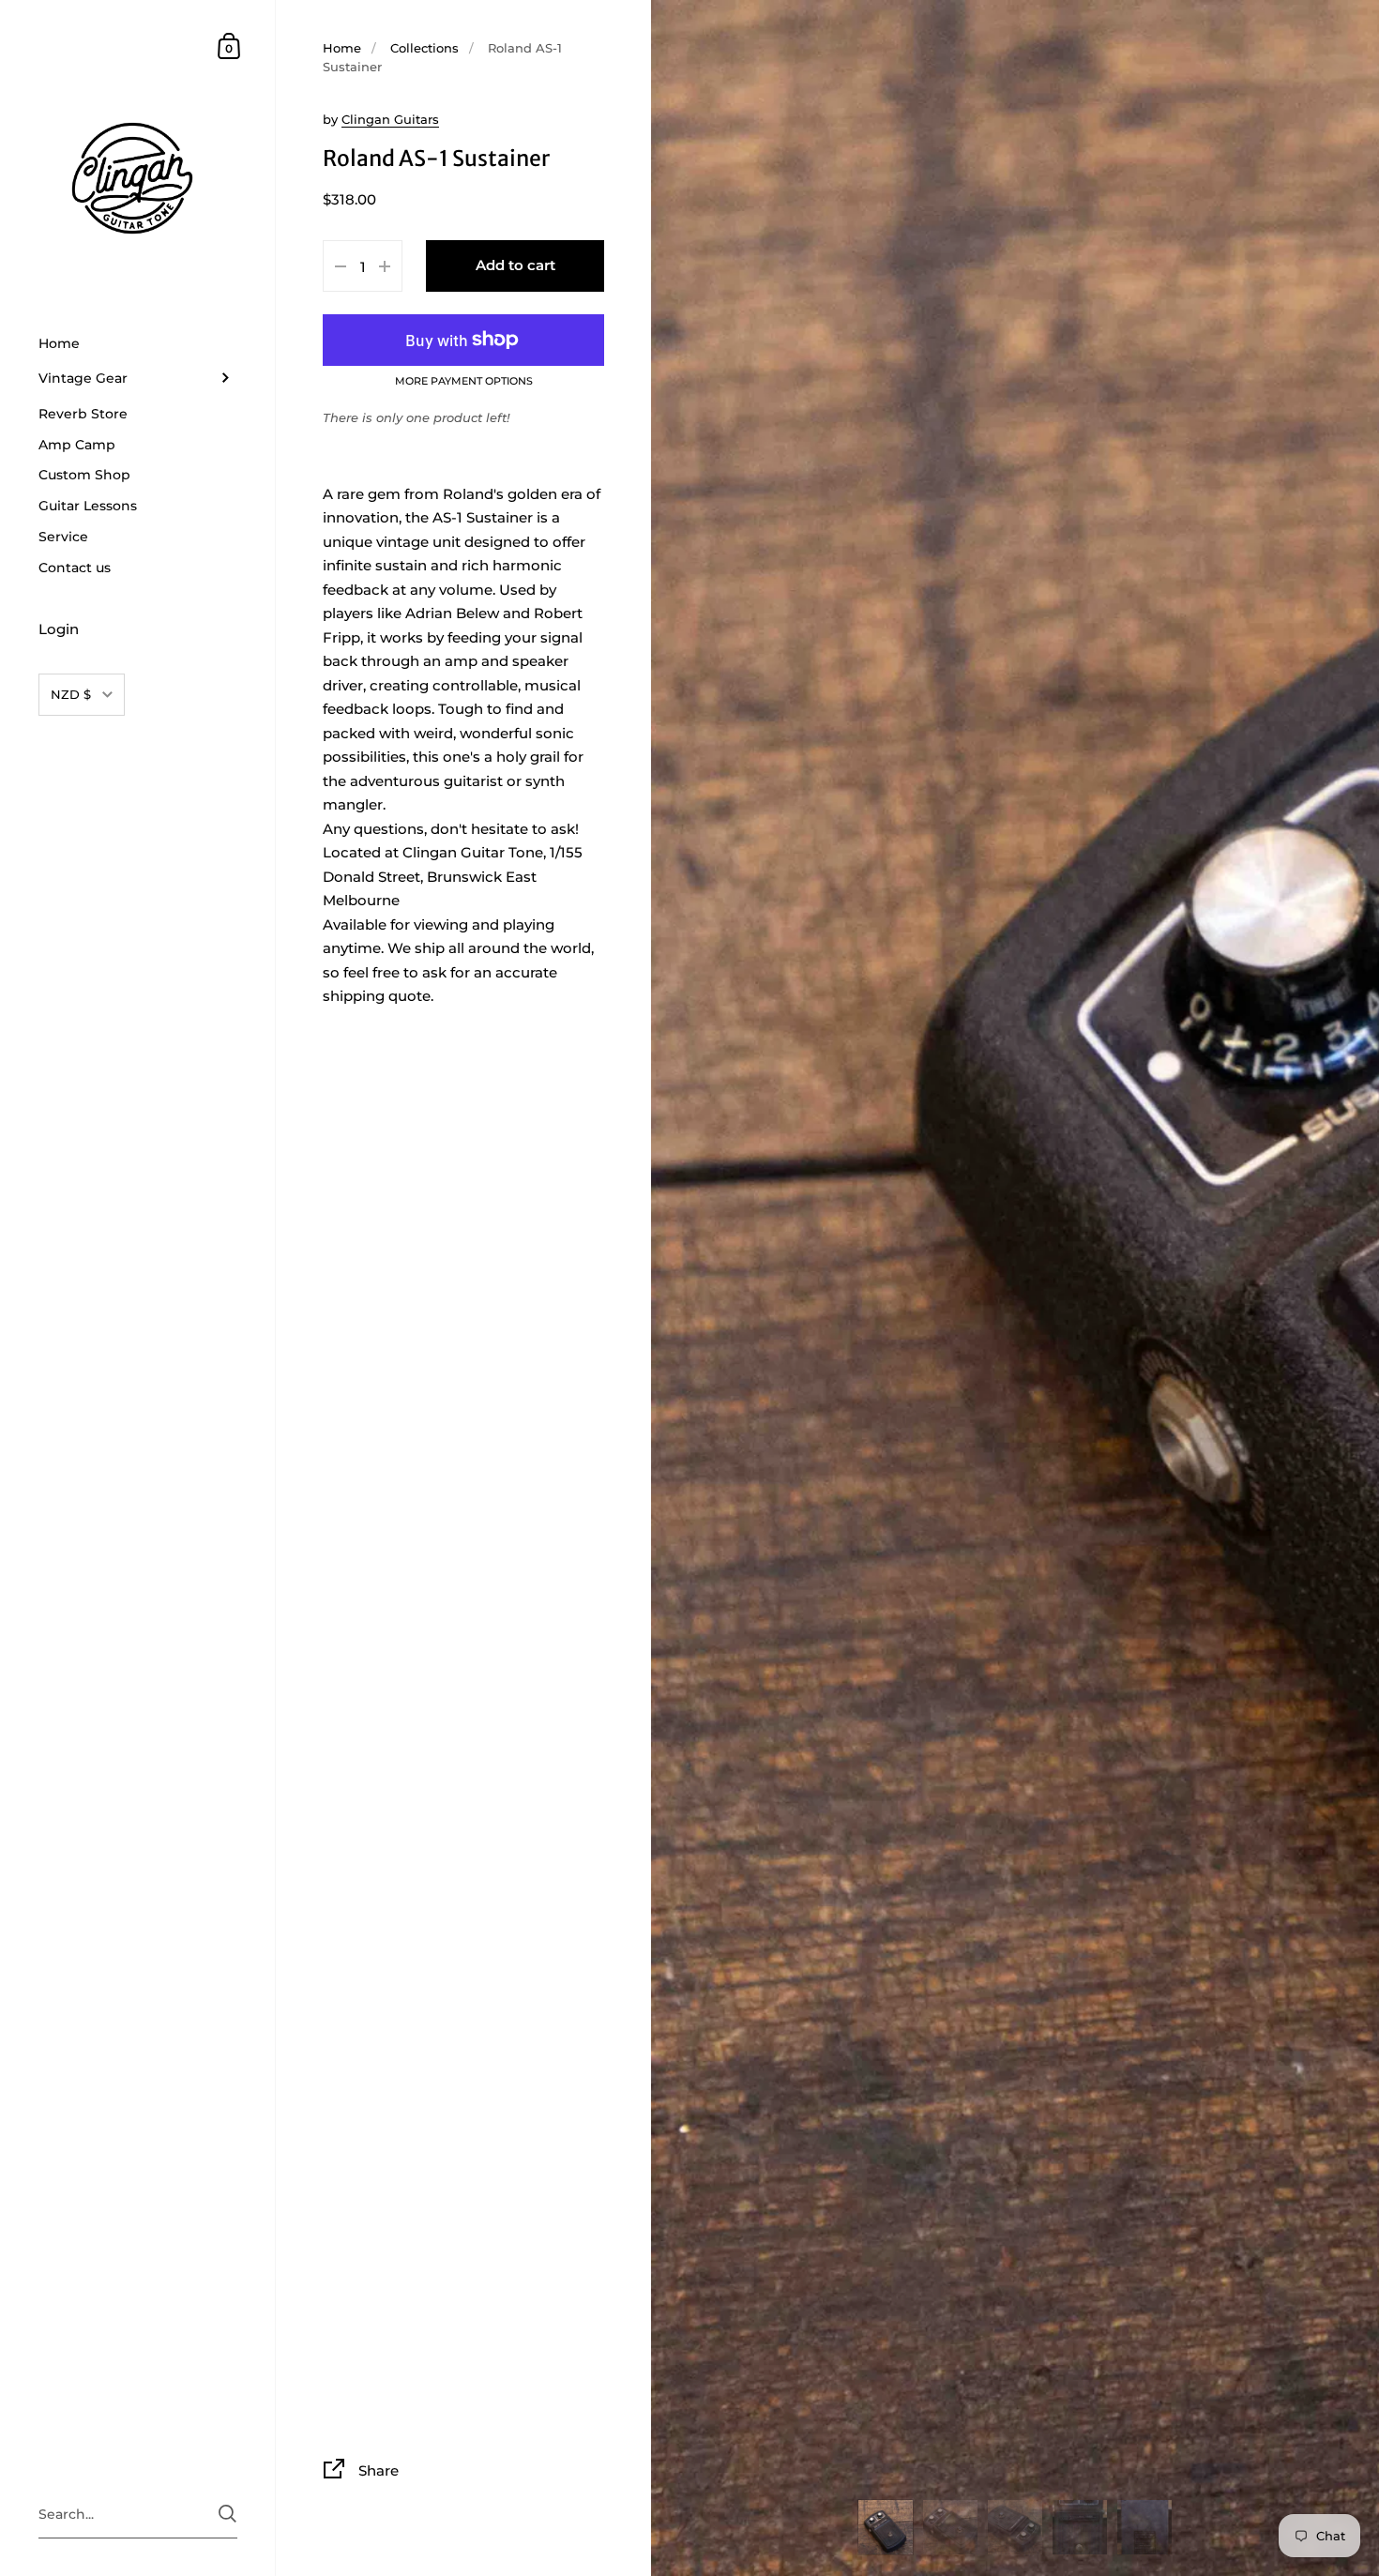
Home (342, 48)
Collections (424, 48)
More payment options (464, 382)
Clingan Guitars (390, 119)
